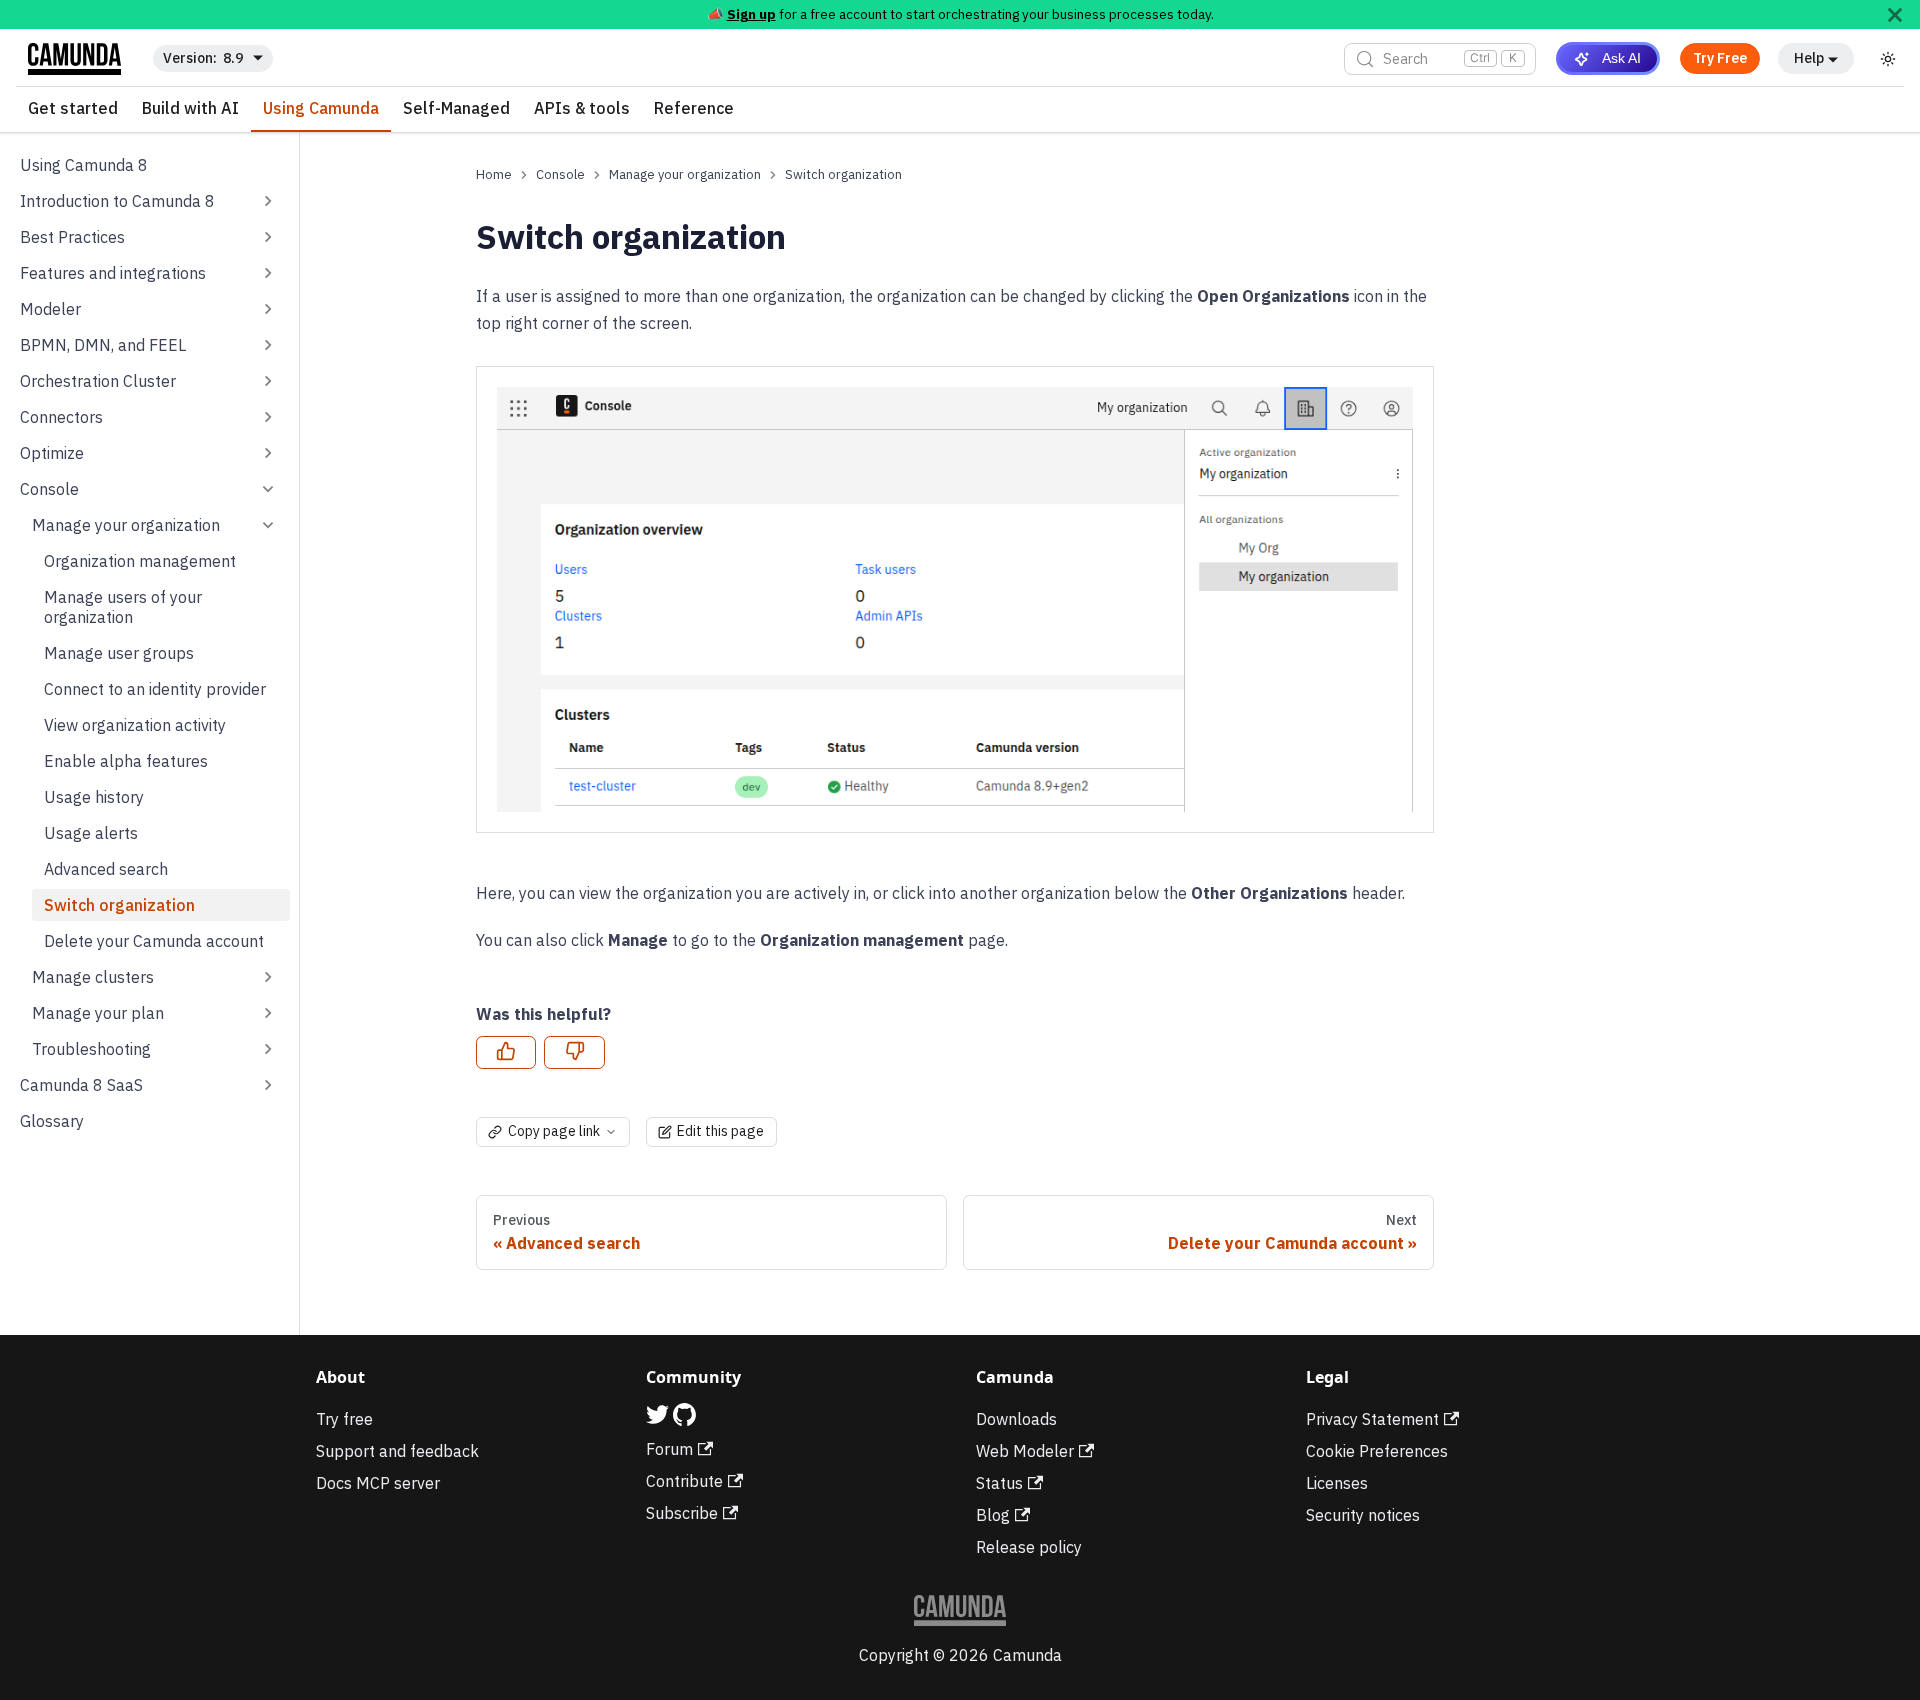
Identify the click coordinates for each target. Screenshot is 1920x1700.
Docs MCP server (378, 1483)
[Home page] (494, 174)
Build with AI (190, 109)
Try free (344, 1419)
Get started (73, 109)
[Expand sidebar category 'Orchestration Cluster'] (268, 381)
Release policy (1029, 1547)
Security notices (1363, 1515)
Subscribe (682, 1513)
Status (999, 1483)
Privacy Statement (1372, 1419)
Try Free (1720, 58)
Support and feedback (397, 1451)
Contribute (684, 1481)
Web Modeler (1025, 1451)
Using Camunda (321, 109)
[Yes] (506, 1053)
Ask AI (1621, 58)
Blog (993, 1515)
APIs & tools (582, 109)
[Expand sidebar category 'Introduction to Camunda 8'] (268, 201)
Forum (669, 1449)
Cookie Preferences (1377, 1451)
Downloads (1016, 1419)
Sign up (751, 14)
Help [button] (1809, 58)
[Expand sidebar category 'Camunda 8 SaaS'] (268, 1085)
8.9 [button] (233, 58)
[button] (155, 525)
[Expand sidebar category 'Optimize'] (268, 453)
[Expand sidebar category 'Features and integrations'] (268, 273)
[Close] (1895, 14)
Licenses (1337, 1483)
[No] (574, 1053)
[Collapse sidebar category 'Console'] (268, 489)
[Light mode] (1888, 59)
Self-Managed (456, 109)
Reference (694, 109)
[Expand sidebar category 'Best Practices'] (268, 237)
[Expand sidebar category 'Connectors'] (268, 417)
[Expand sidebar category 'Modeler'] (268, 309)
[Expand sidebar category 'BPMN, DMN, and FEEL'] (268, 345)
